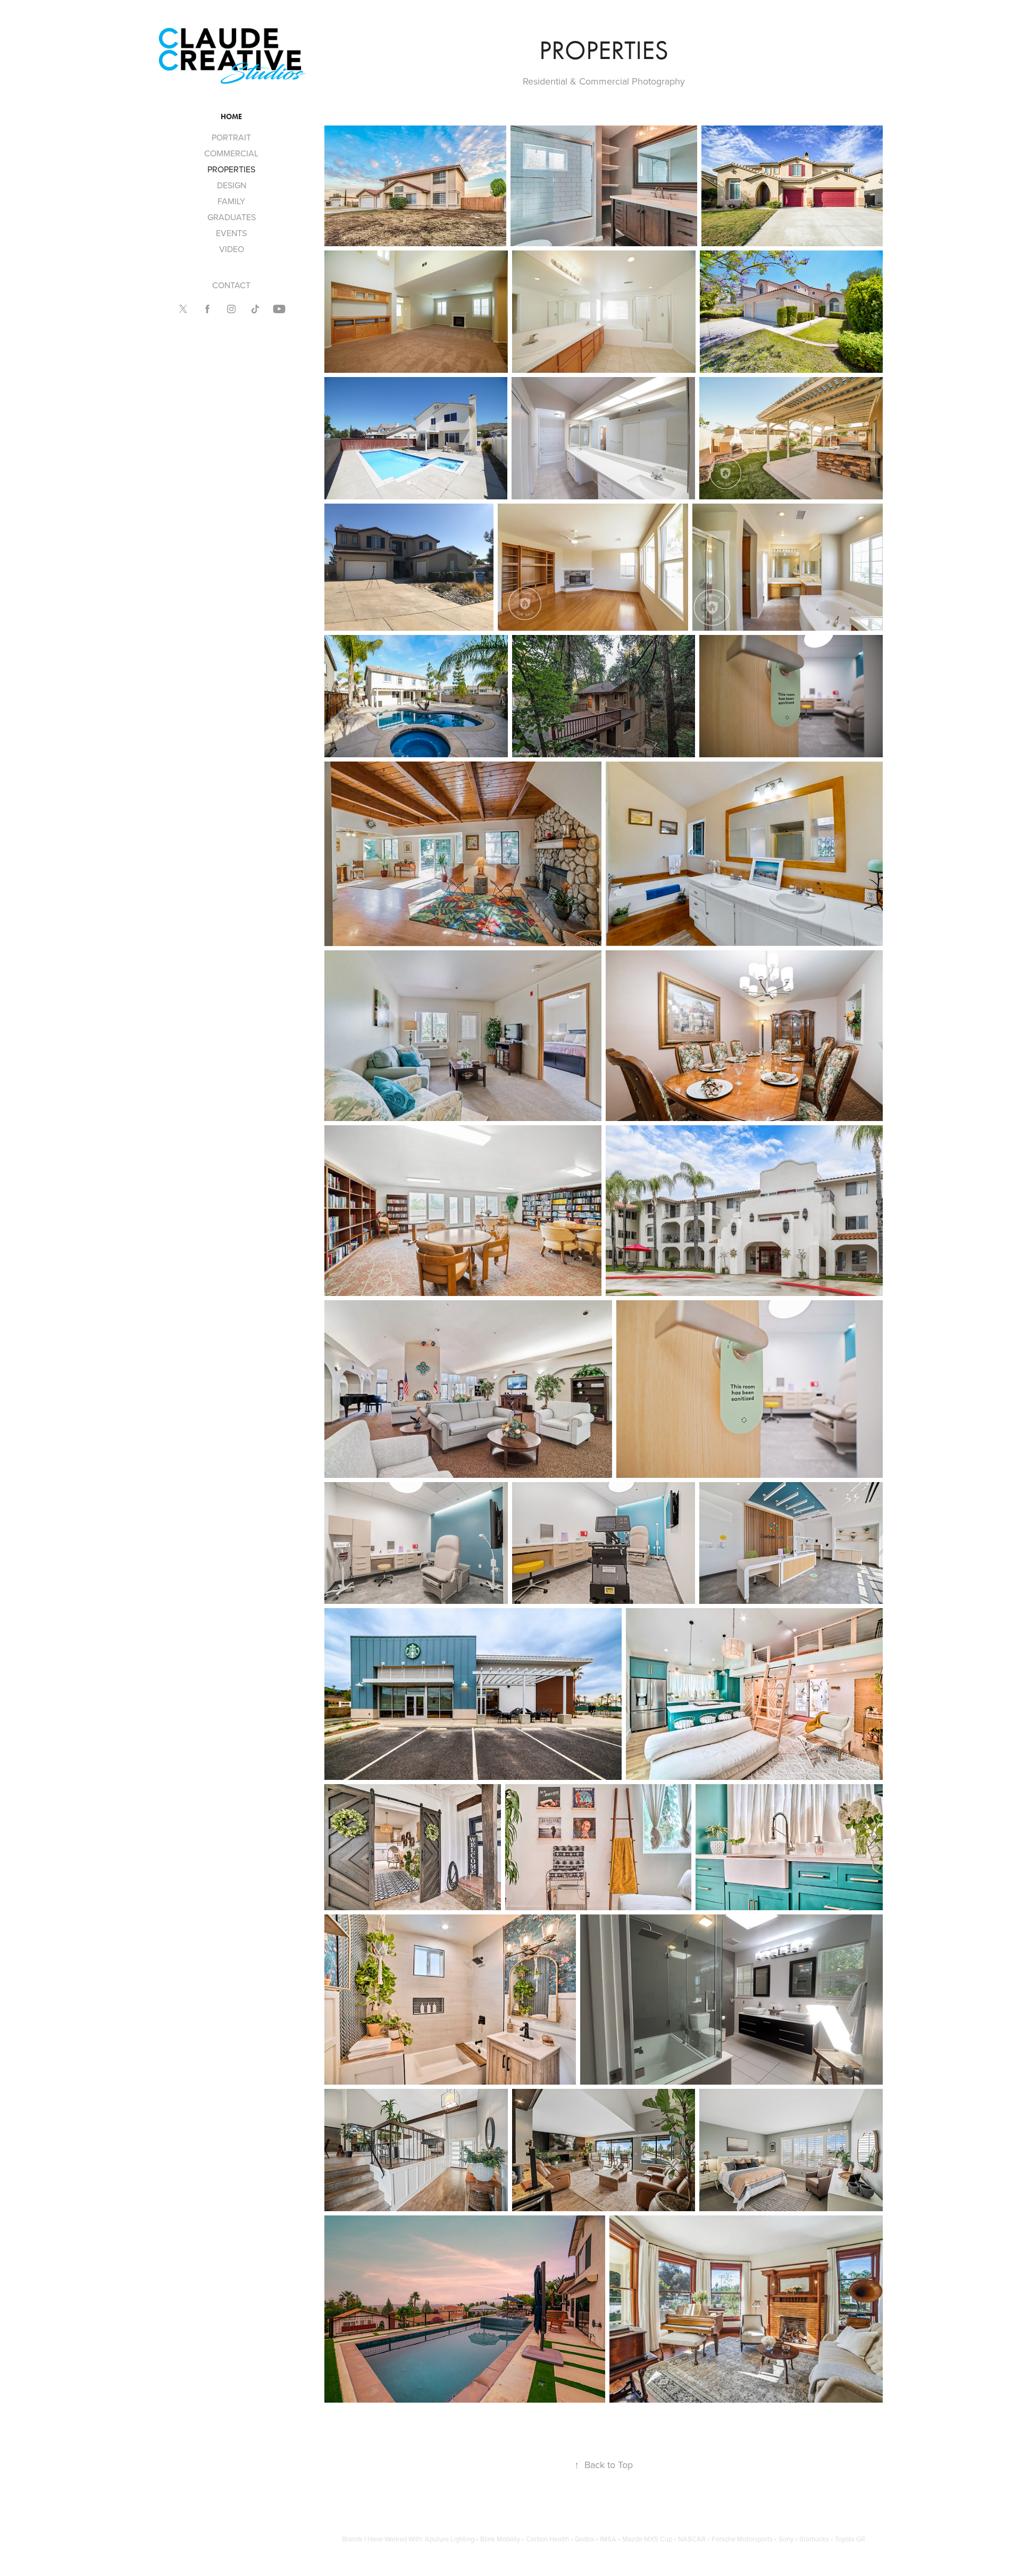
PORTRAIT (231, 137)
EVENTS (231, 233)
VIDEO (232, 249)
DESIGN (232, 185)
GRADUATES (232, 217)
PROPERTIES (231, 169)
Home (231, 117)
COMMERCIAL (231, 153)
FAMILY (231, 201)
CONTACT (231, 285)
